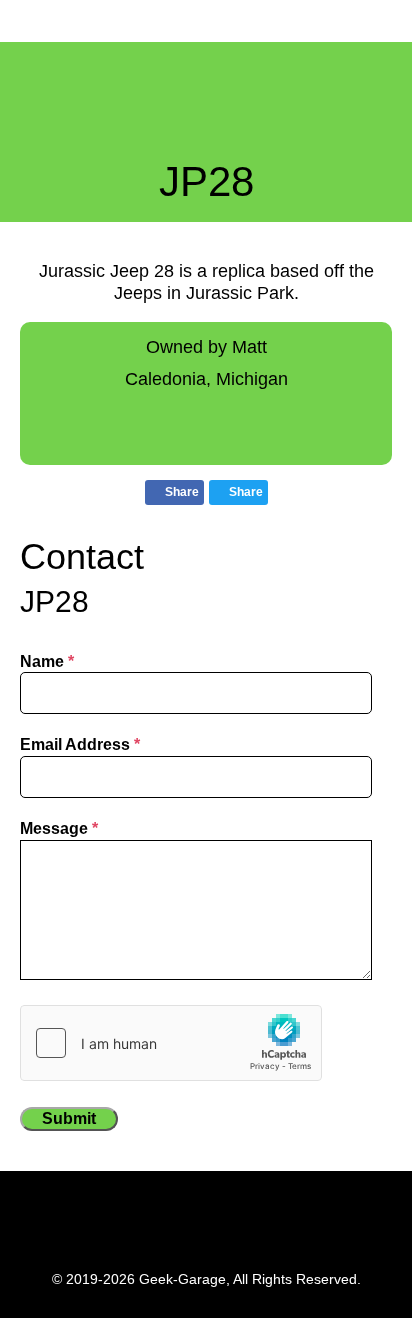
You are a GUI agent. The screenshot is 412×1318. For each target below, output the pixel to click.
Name (47, 661)
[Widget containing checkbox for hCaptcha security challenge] (171, 1043)
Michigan (252, 379)
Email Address (80, 744)
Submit (69, 1118)
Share (180, 492)
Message (59, 828)
